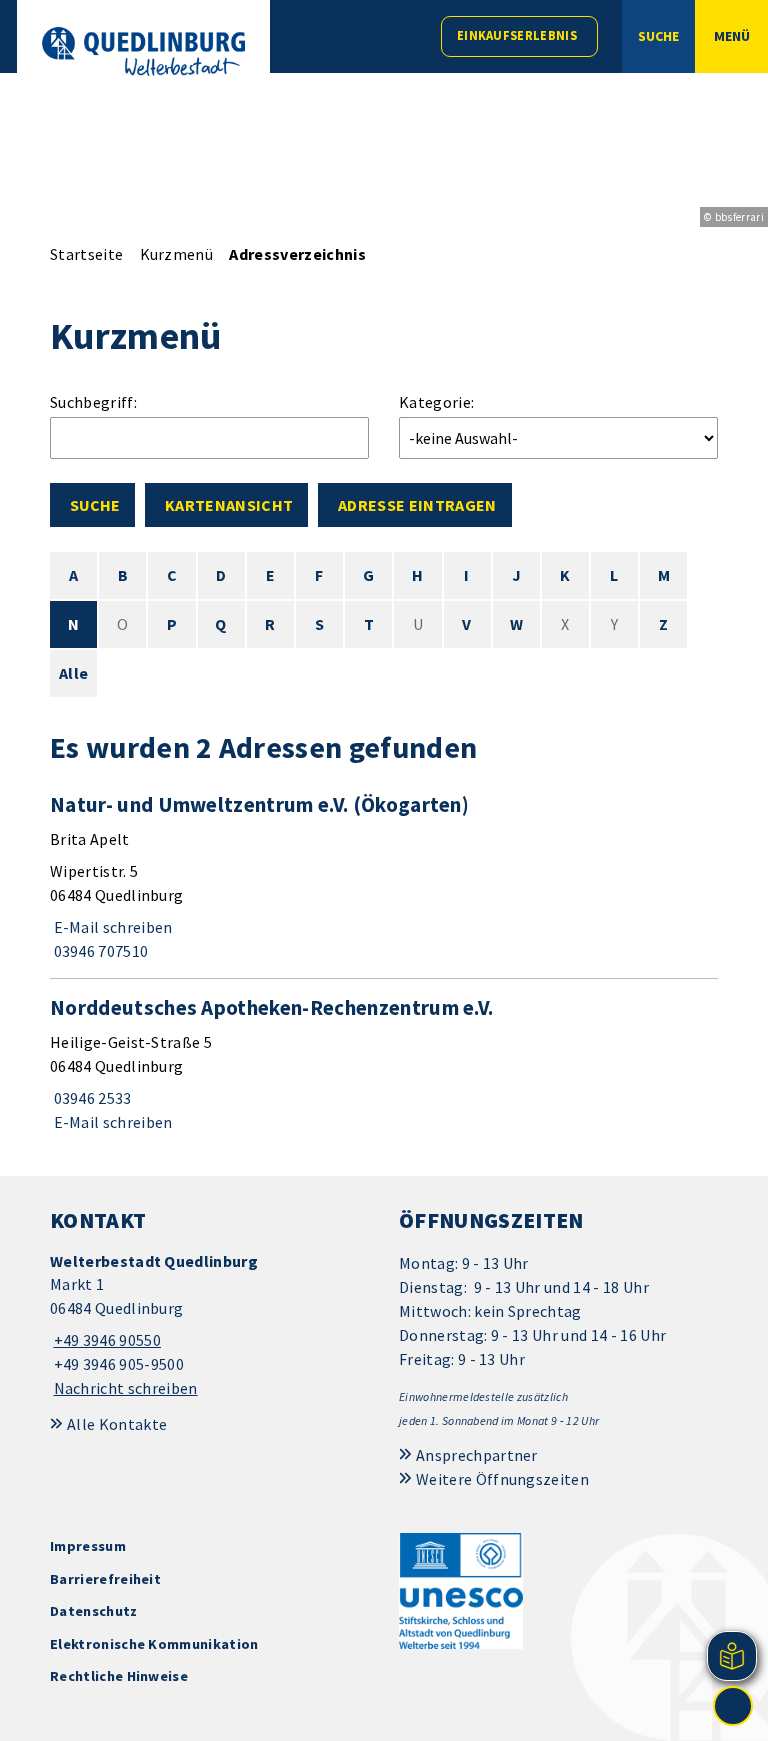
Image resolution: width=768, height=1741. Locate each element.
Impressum (88, 1546)
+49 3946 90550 (105, 1340)
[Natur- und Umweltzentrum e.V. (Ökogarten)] (384, 877)
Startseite (86, 254)
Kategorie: (436, 402)
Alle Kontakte (117, 1424)
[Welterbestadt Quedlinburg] (209, 1325)
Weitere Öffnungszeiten (502, 1479)
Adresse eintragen (417, 505)
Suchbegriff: (93, 402)
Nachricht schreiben (126, 1388)
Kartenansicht (229, 505)
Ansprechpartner (477, 1455)
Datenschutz (94, 1611)
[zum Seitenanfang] (733, 1706)
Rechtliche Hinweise (119, 1676)
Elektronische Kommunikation (154, 1644)
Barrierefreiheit (105, 1579)
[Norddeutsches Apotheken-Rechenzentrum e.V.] (384, 1064)
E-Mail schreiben (111, 927)
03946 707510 (99, 951)
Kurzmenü (177, 254)
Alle (73, 673)
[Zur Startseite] (143, 51)
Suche (95, 505)
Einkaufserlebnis (517, 35)
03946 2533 (91, 1098)
